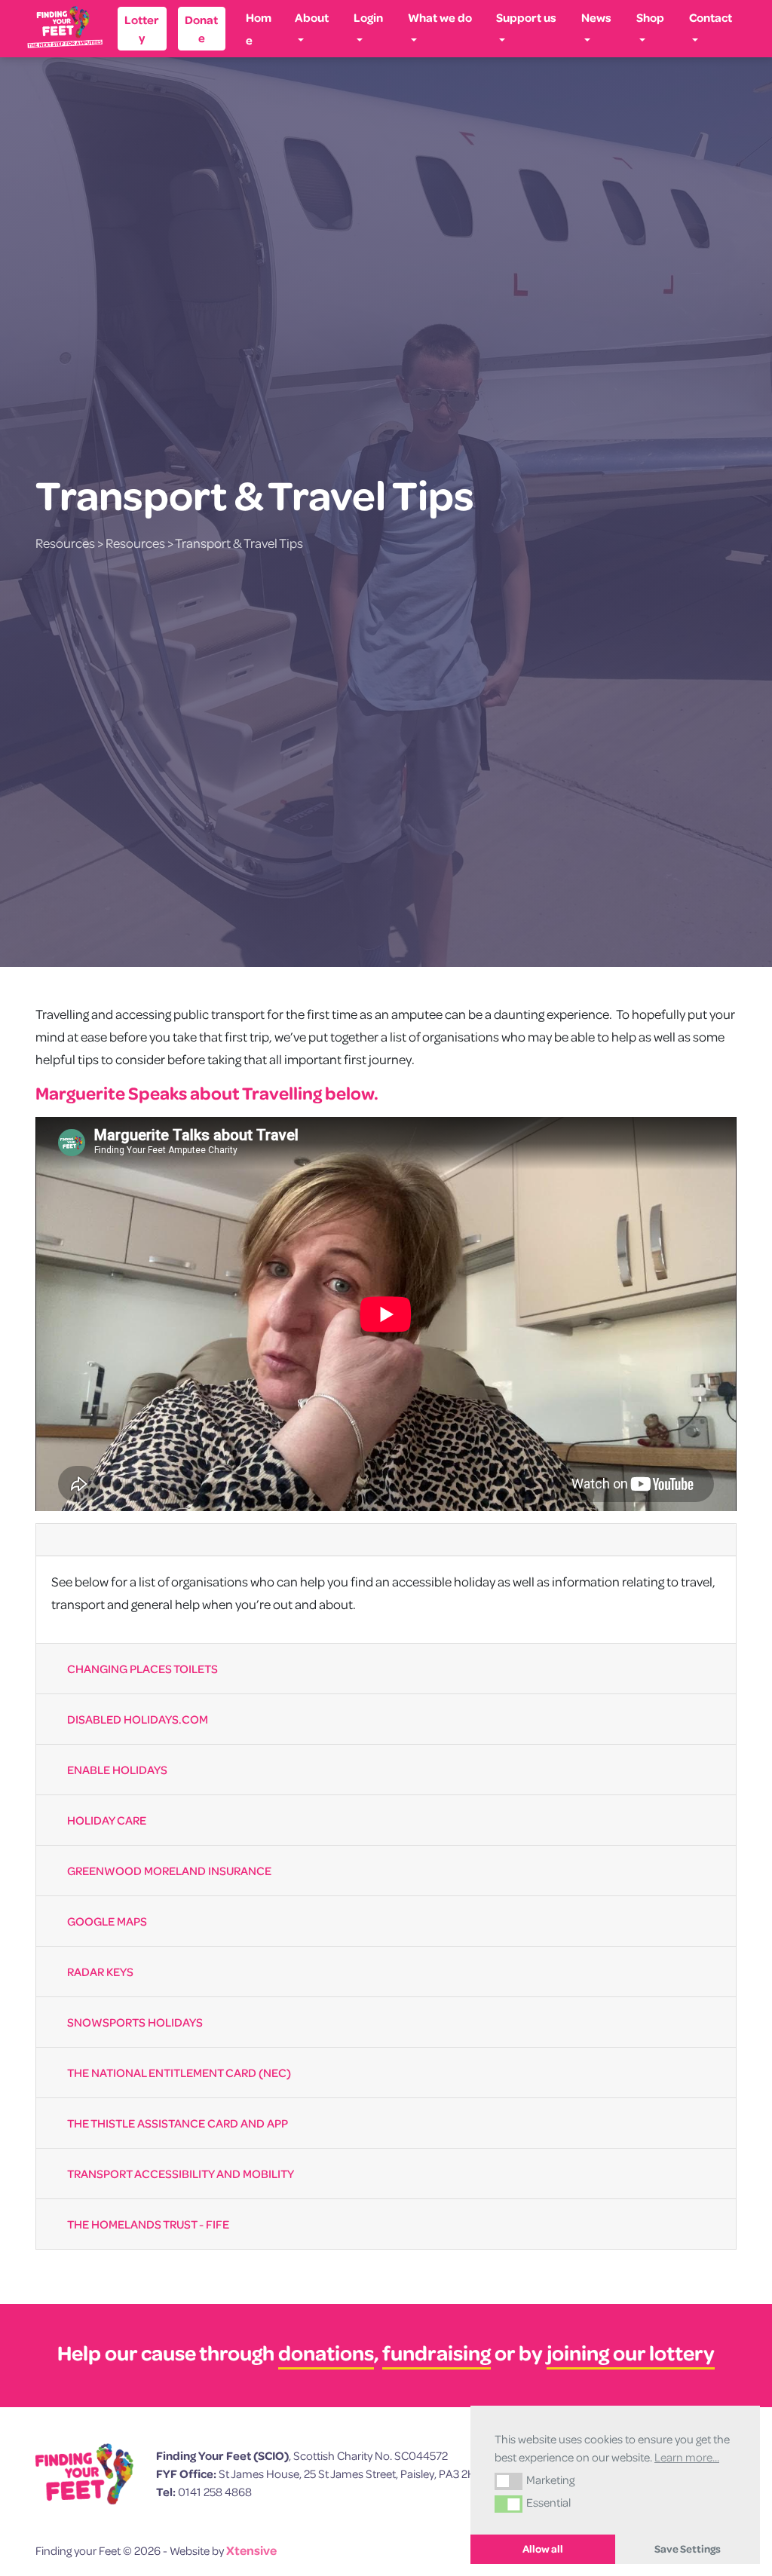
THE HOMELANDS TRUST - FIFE (148, 2224)
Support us (526, 17)
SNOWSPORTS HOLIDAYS (135, 2022)
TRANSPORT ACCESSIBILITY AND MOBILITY (181, 2174)
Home (259, 29)
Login (368, 17)
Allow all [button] (543, 2549)
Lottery (142, 29)
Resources (65, 543)
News (596, 17)
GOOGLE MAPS (107, 1921)
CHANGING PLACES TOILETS (142, 1669)
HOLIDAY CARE (107, 1820)
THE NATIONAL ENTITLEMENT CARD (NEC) (179, 2073)
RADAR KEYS (100, 1972)
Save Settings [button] (688, 2549)
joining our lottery (631, 2353)
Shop (650, 17)
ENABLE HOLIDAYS (117, 1770)
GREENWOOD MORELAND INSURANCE (169, 1871)
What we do (440, 17)
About (312, 17)
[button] (509, 2481)
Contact (711, 17)
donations (326, 2353)
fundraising (437, 2353)
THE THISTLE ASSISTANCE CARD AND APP (178, 2123)
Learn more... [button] (687, 2457)
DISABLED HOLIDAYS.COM (138, 1719)
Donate (201, 29)
